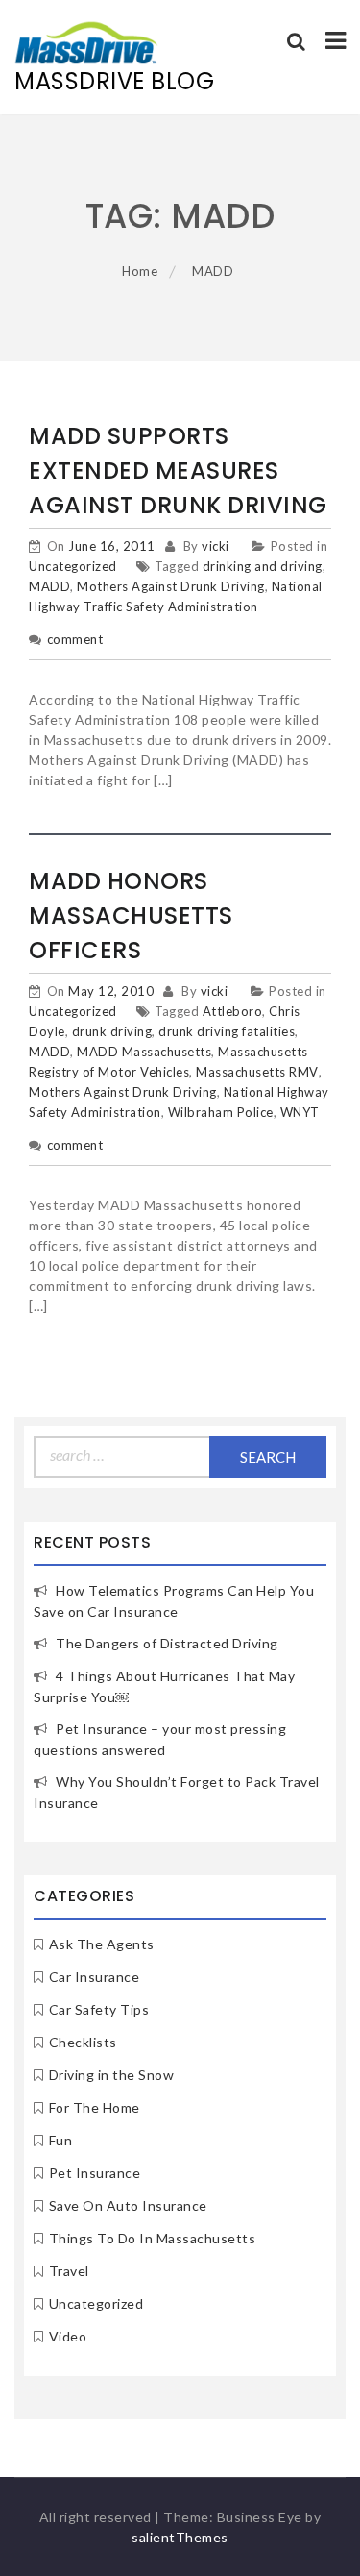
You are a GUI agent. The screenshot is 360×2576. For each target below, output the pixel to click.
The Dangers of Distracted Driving (167, 1643)
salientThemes (180, 2537)
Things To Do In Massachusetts (153, 2238)
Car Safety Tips (99, 2009)
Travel (69, 2271)
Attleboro (233, 1011)
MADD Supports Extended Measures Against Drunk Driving (178, 471)
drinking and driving (263, 566)
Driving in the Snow (112, 2075)
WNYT (300, 1112)
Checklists (83, 2042)
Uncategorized (73, 566)
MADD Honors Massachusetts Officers (131, 916)
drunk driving (112, 1031)
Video (68, 2336)
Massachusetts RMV (257, 1072)
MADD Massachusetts (144, 1052)
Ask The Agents (102, 1944)
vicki (216, 546)
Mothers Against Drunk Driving (171, 586)
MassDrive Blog (114, 81)
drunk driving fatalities (227, 1031)
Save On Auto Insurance (128, 2205)
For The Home (95, 2107)
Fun (61, 2140)
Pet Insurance (95, 2173)
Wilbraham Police (221, 1112)
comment (75, 639)
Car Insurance (95, 1977)
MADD (49, 586)
